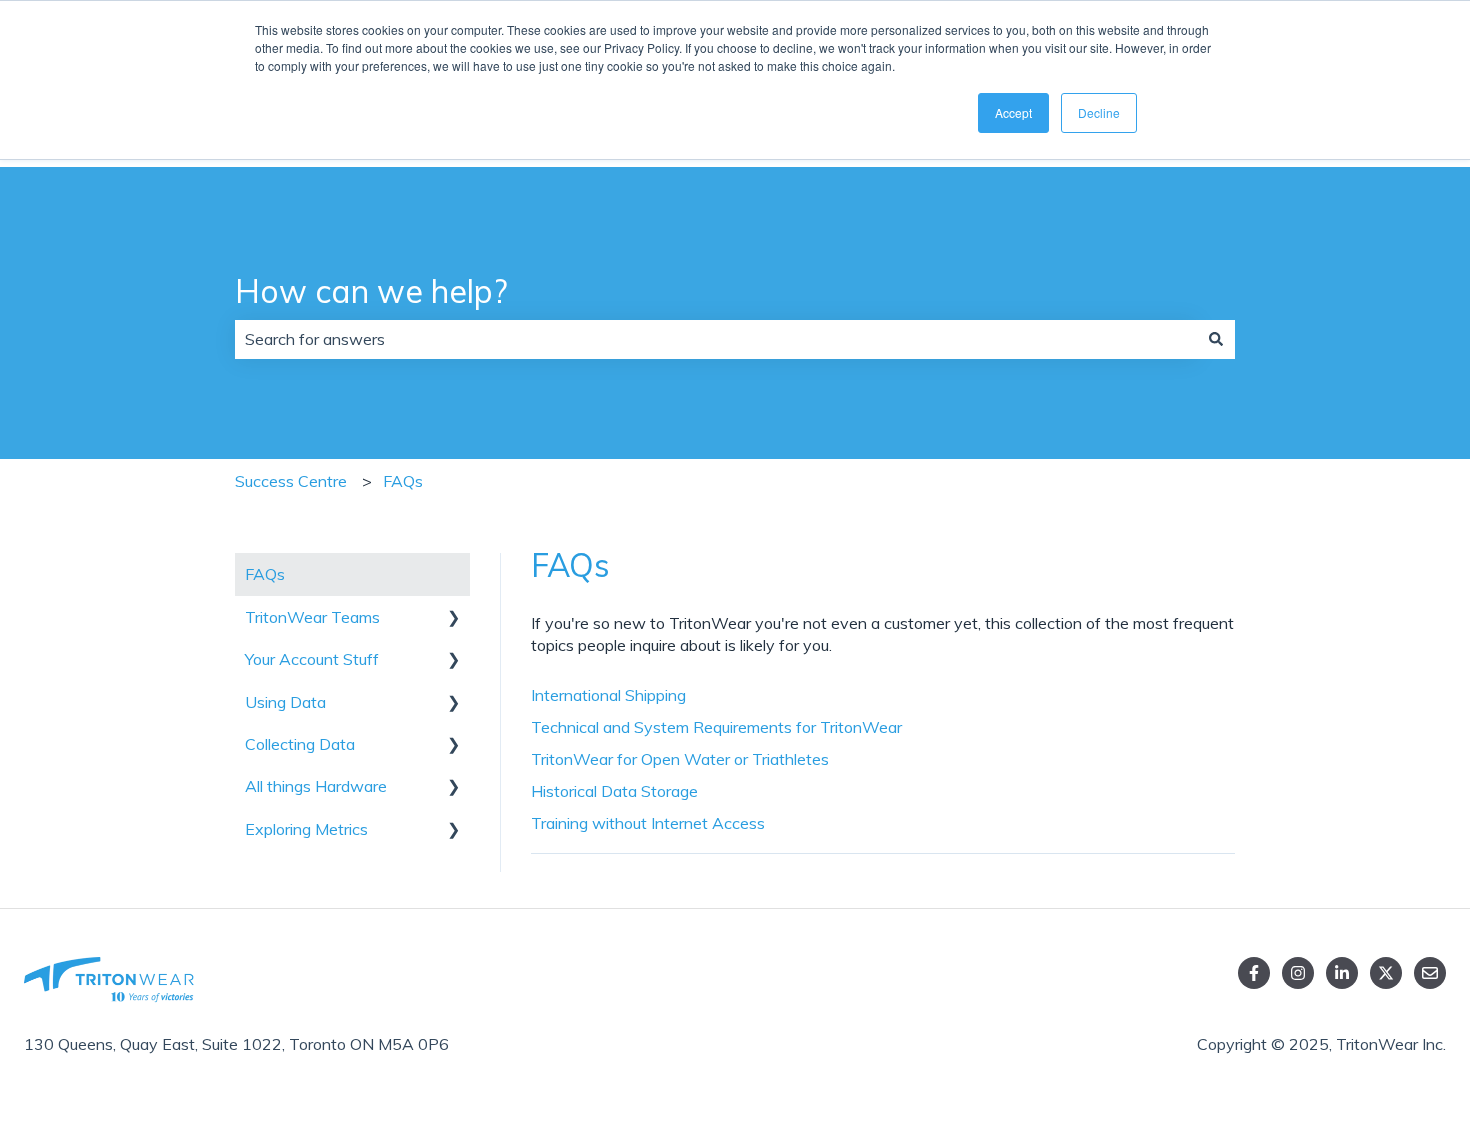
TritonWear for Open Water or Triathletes (680, 759)
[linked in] (1342, 973)
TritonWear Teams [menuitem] (312, 617)
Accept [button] (1013, 112)
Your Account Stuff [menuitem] (312, 659)
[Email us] (1430, 973)
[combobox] (716, 339)
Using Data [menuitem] (285, 702)
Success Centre (291, 481)
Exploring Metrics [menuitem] (306, 829)
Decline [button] (1099, 112)
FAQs (403, 481)
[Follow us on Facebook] (1254, 973)
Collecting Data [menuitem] (300, 744)
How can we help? (371, 291)
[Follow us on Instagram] (1298, 973)
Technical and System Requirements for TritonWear (716, 727)
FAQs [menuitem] (265, 574)
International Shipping (608, 695)
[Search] (1216, 339)
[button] (454, 618)
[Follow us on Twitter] (1386, 973)
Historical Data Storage (614, 791)
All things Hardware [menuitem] (316, 786)
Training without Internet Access (648, 823)
